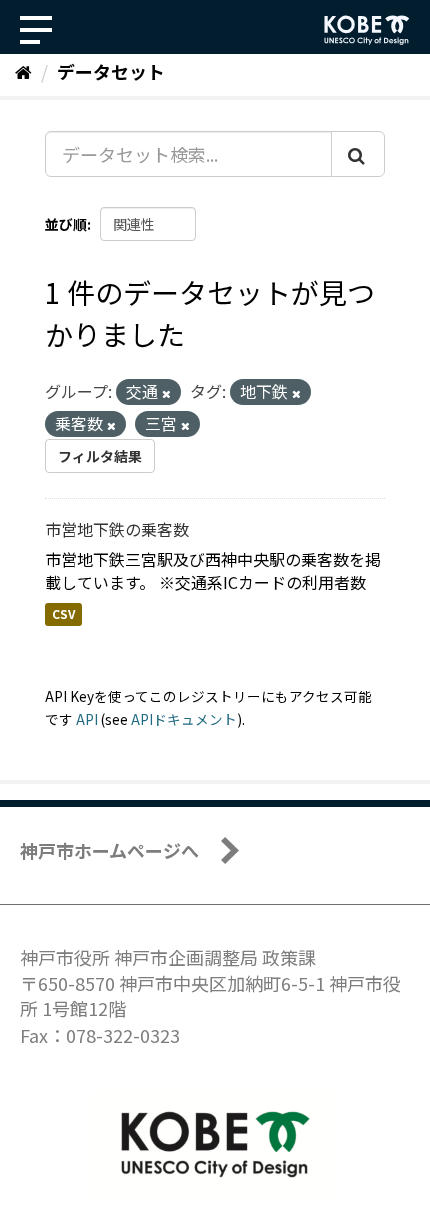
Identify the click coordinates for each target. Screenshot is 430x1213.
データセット (111, 71)
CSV (63, 614)
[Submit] (358, 154)
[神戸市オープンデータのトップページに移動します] (367, 30)
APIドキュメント (184, 719)
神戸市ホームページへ (109, 850)
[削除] (166, 393)
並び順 (66, 224)
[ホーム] (23, 71)
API (87, 719)
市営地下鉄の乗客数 (117, 529)
